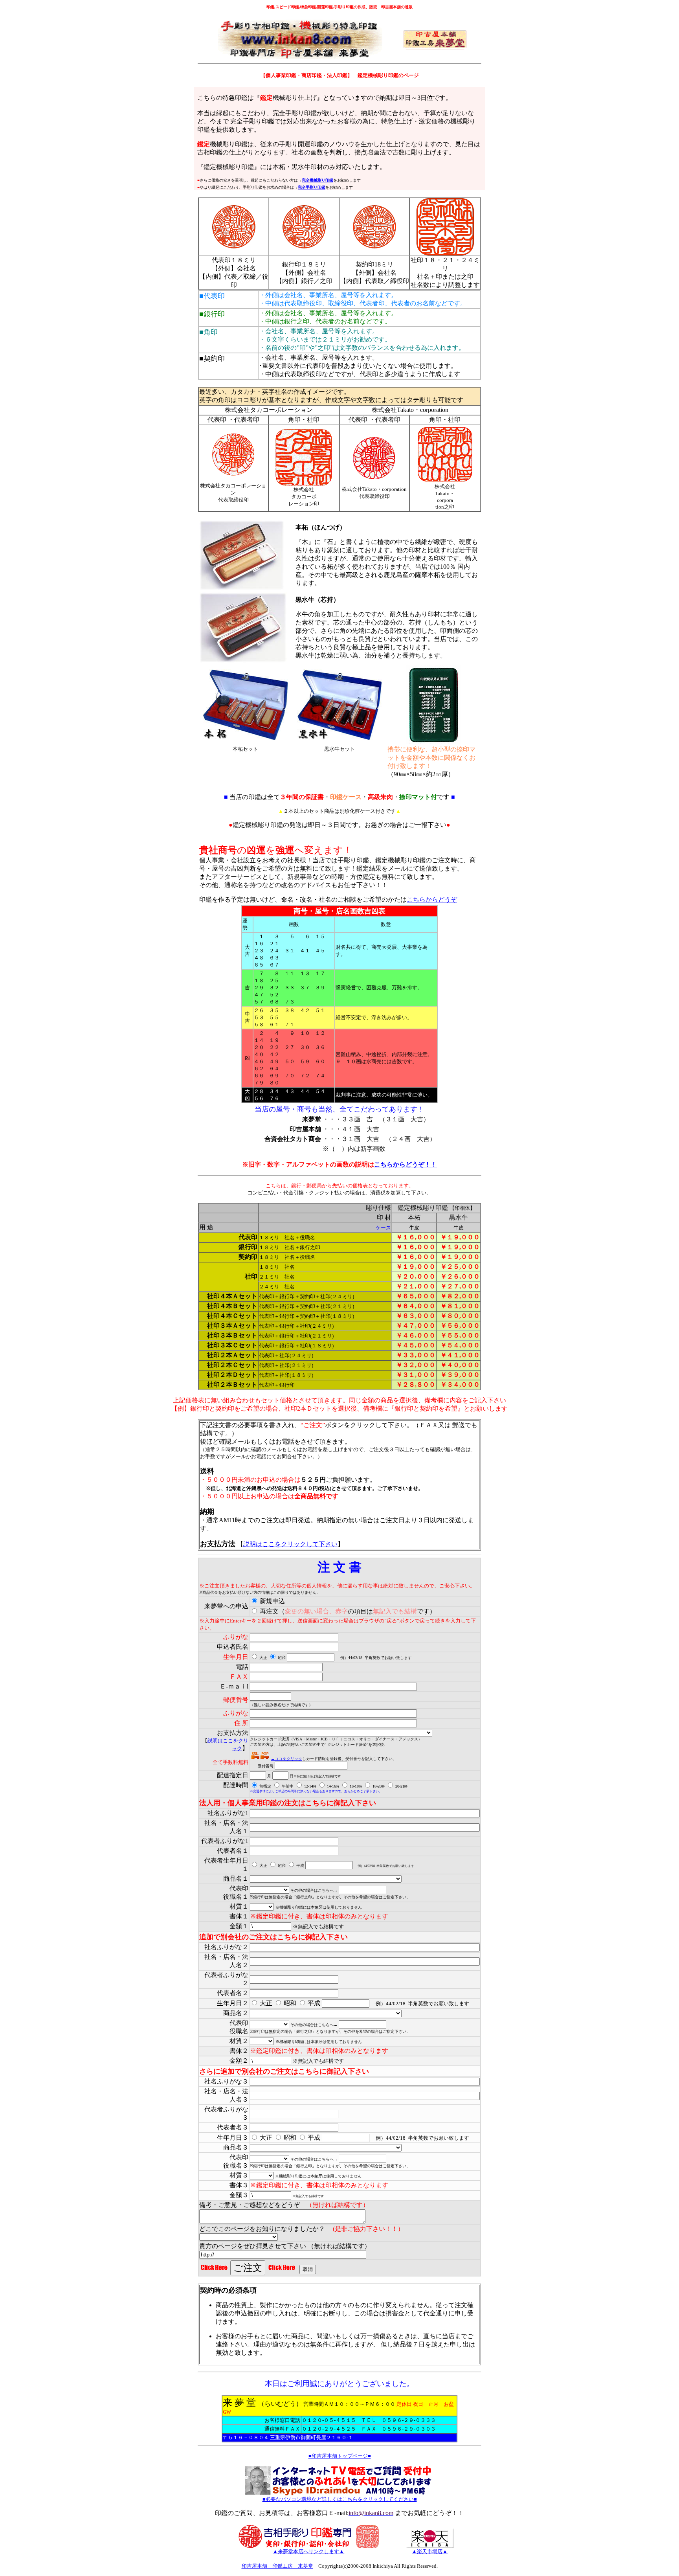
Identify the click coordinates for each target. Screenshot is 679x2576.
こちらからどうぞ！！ (406, 1164)
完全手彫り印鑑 (312, 187)
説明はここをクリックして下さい (290, 1544)
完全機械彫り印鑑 (317, 180)
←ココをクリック (286, 1759)
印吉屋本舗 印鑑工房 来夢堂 (277, 2566)
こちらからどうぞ (432, 899)
